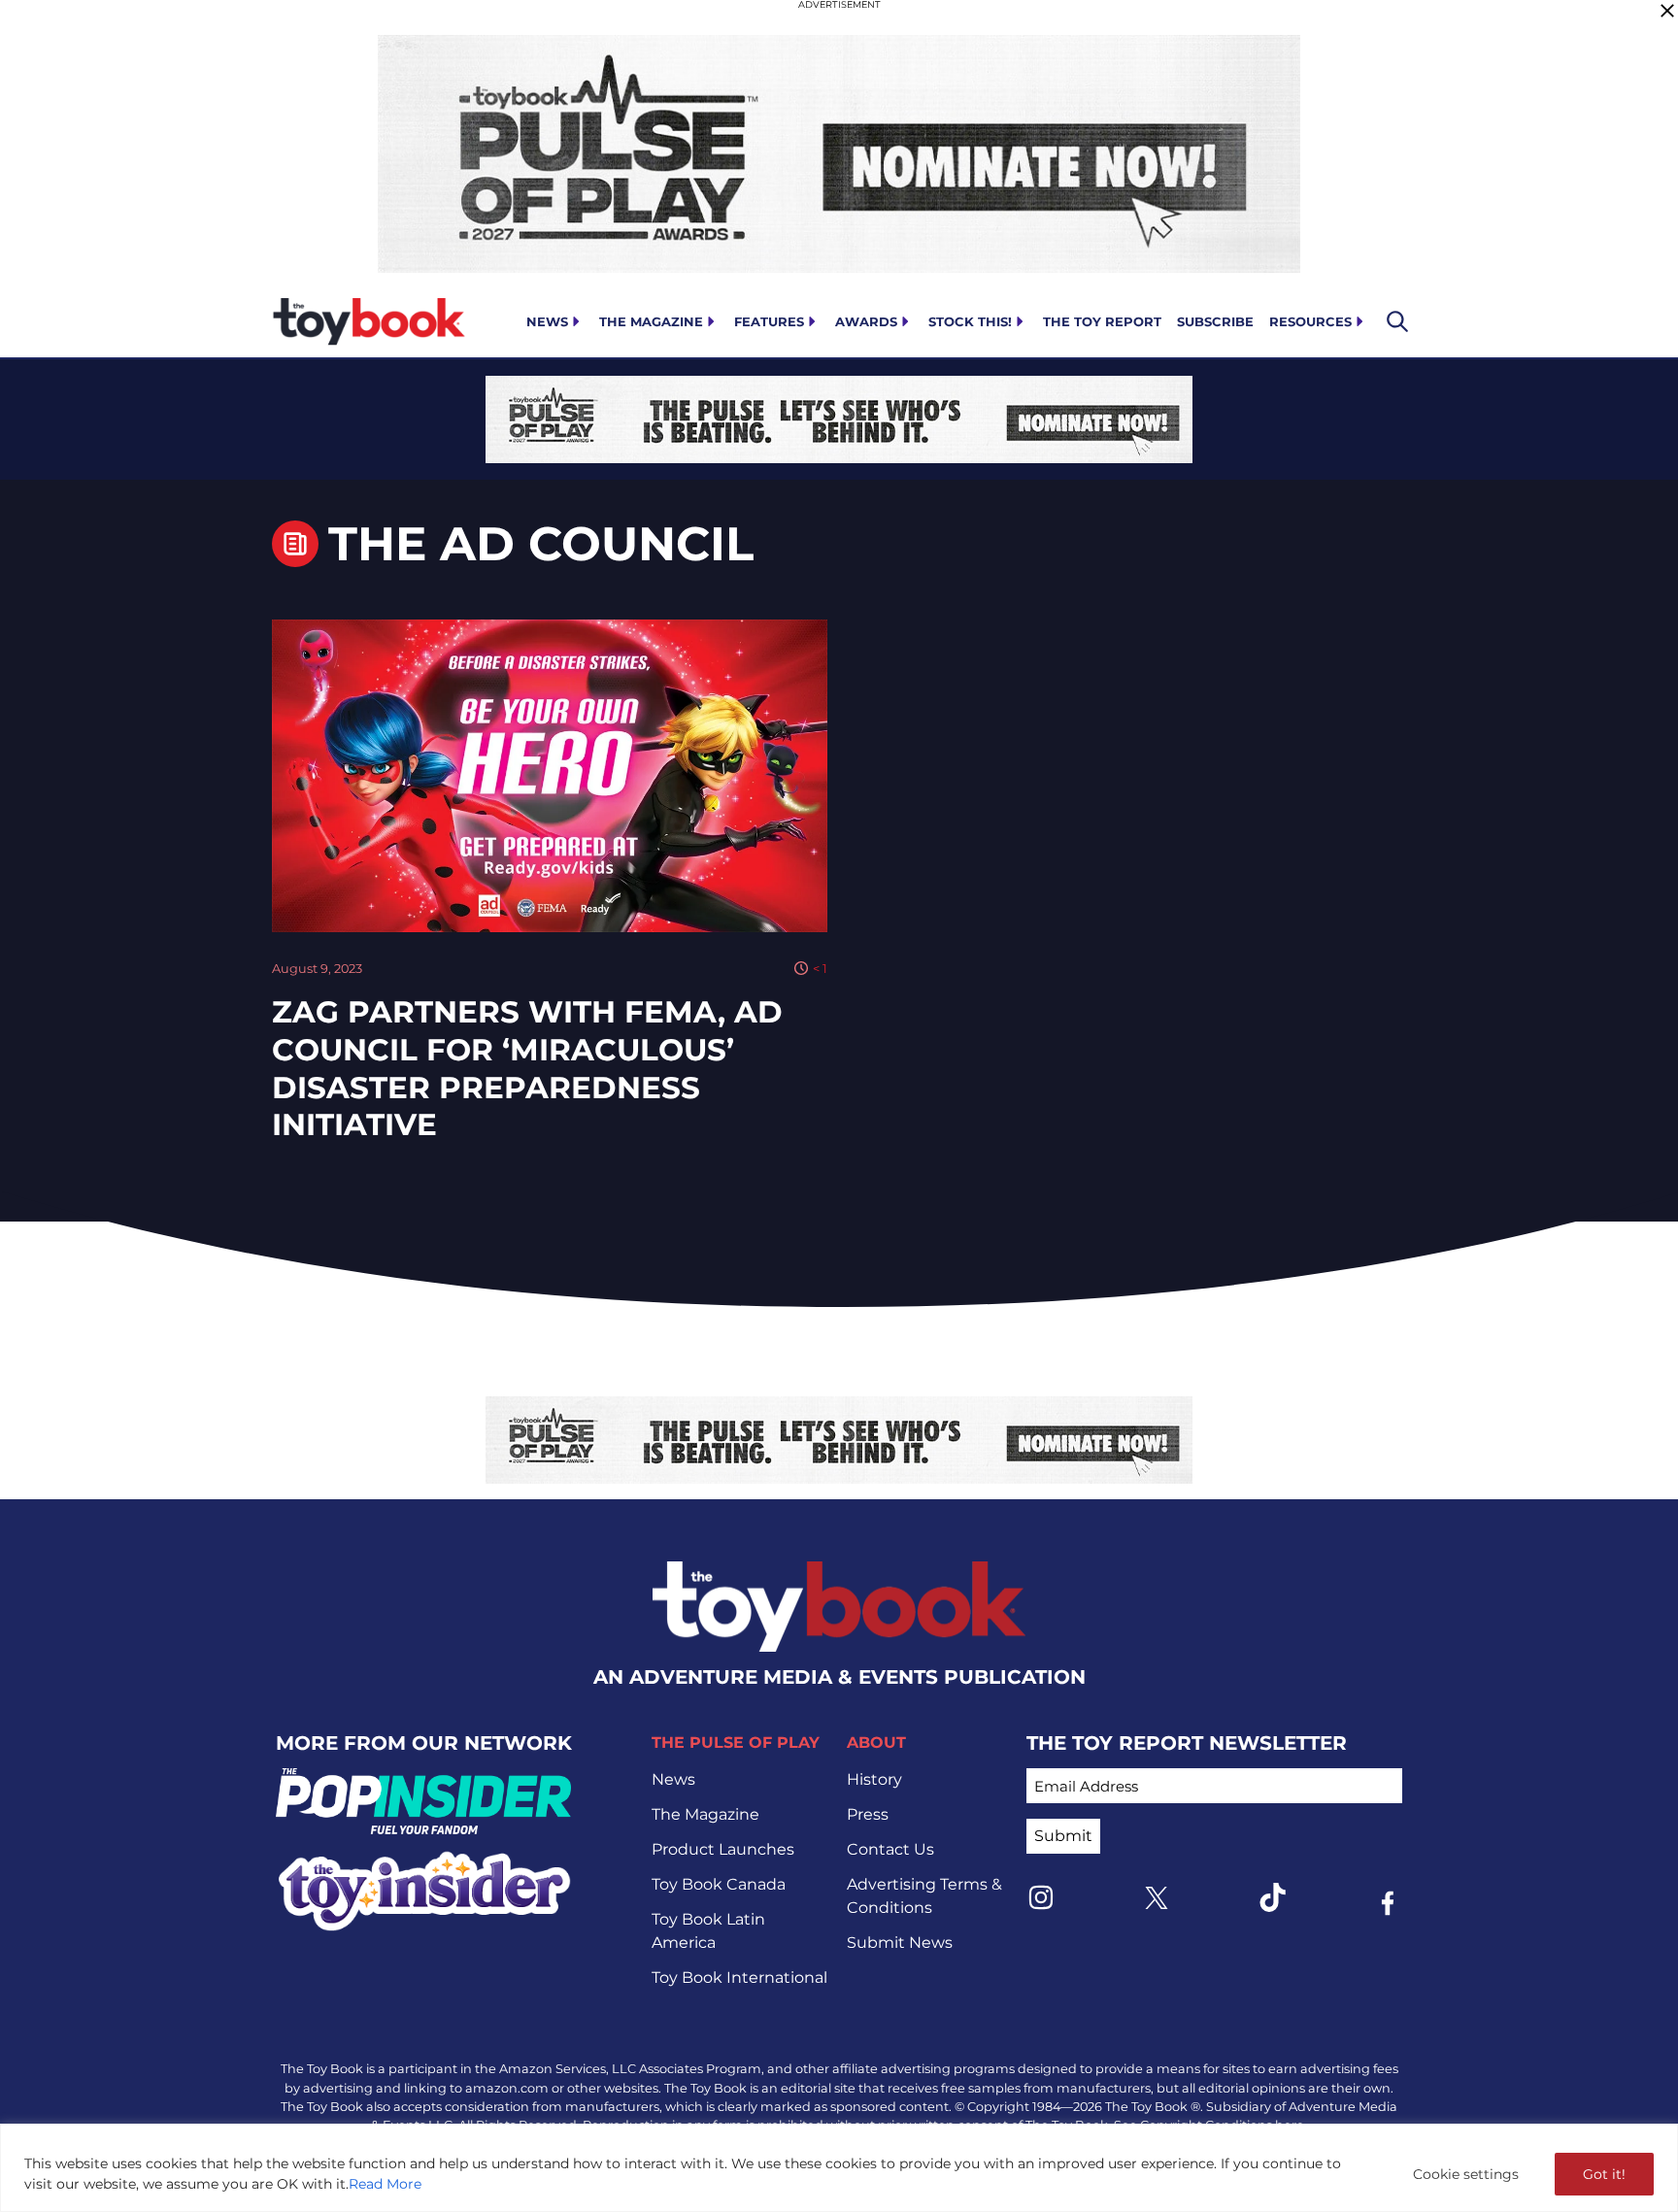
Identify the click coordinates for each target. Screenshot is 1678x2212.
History (874, 1779)
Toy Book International (739, 1977)
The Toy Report (1102, 321)
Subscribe (1215, 321)
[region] (839, 2168)
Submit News (900, 1943)
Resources (1310, 321)
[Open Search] (1397, 321)
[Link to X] (1157, 1898)
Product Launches (723, 1849)
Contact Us (890, 1849)
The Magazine (651, 321)
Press (868, 1814)
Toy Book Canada (719, 1884)
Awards (866, 321)
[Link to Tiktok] (1272, 1897)
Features (769, 321)
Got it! (1604, 2174)
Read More (385, 2184)
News (547, 321)
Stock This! (970, 321)
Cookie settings (1466, 2174)
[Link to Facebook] (1388, 1903)
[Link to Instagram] (1041, 1897)
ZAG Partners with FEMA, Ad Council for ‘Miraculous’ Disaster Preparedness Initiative (527, 1068)
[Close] (1667, 11)
